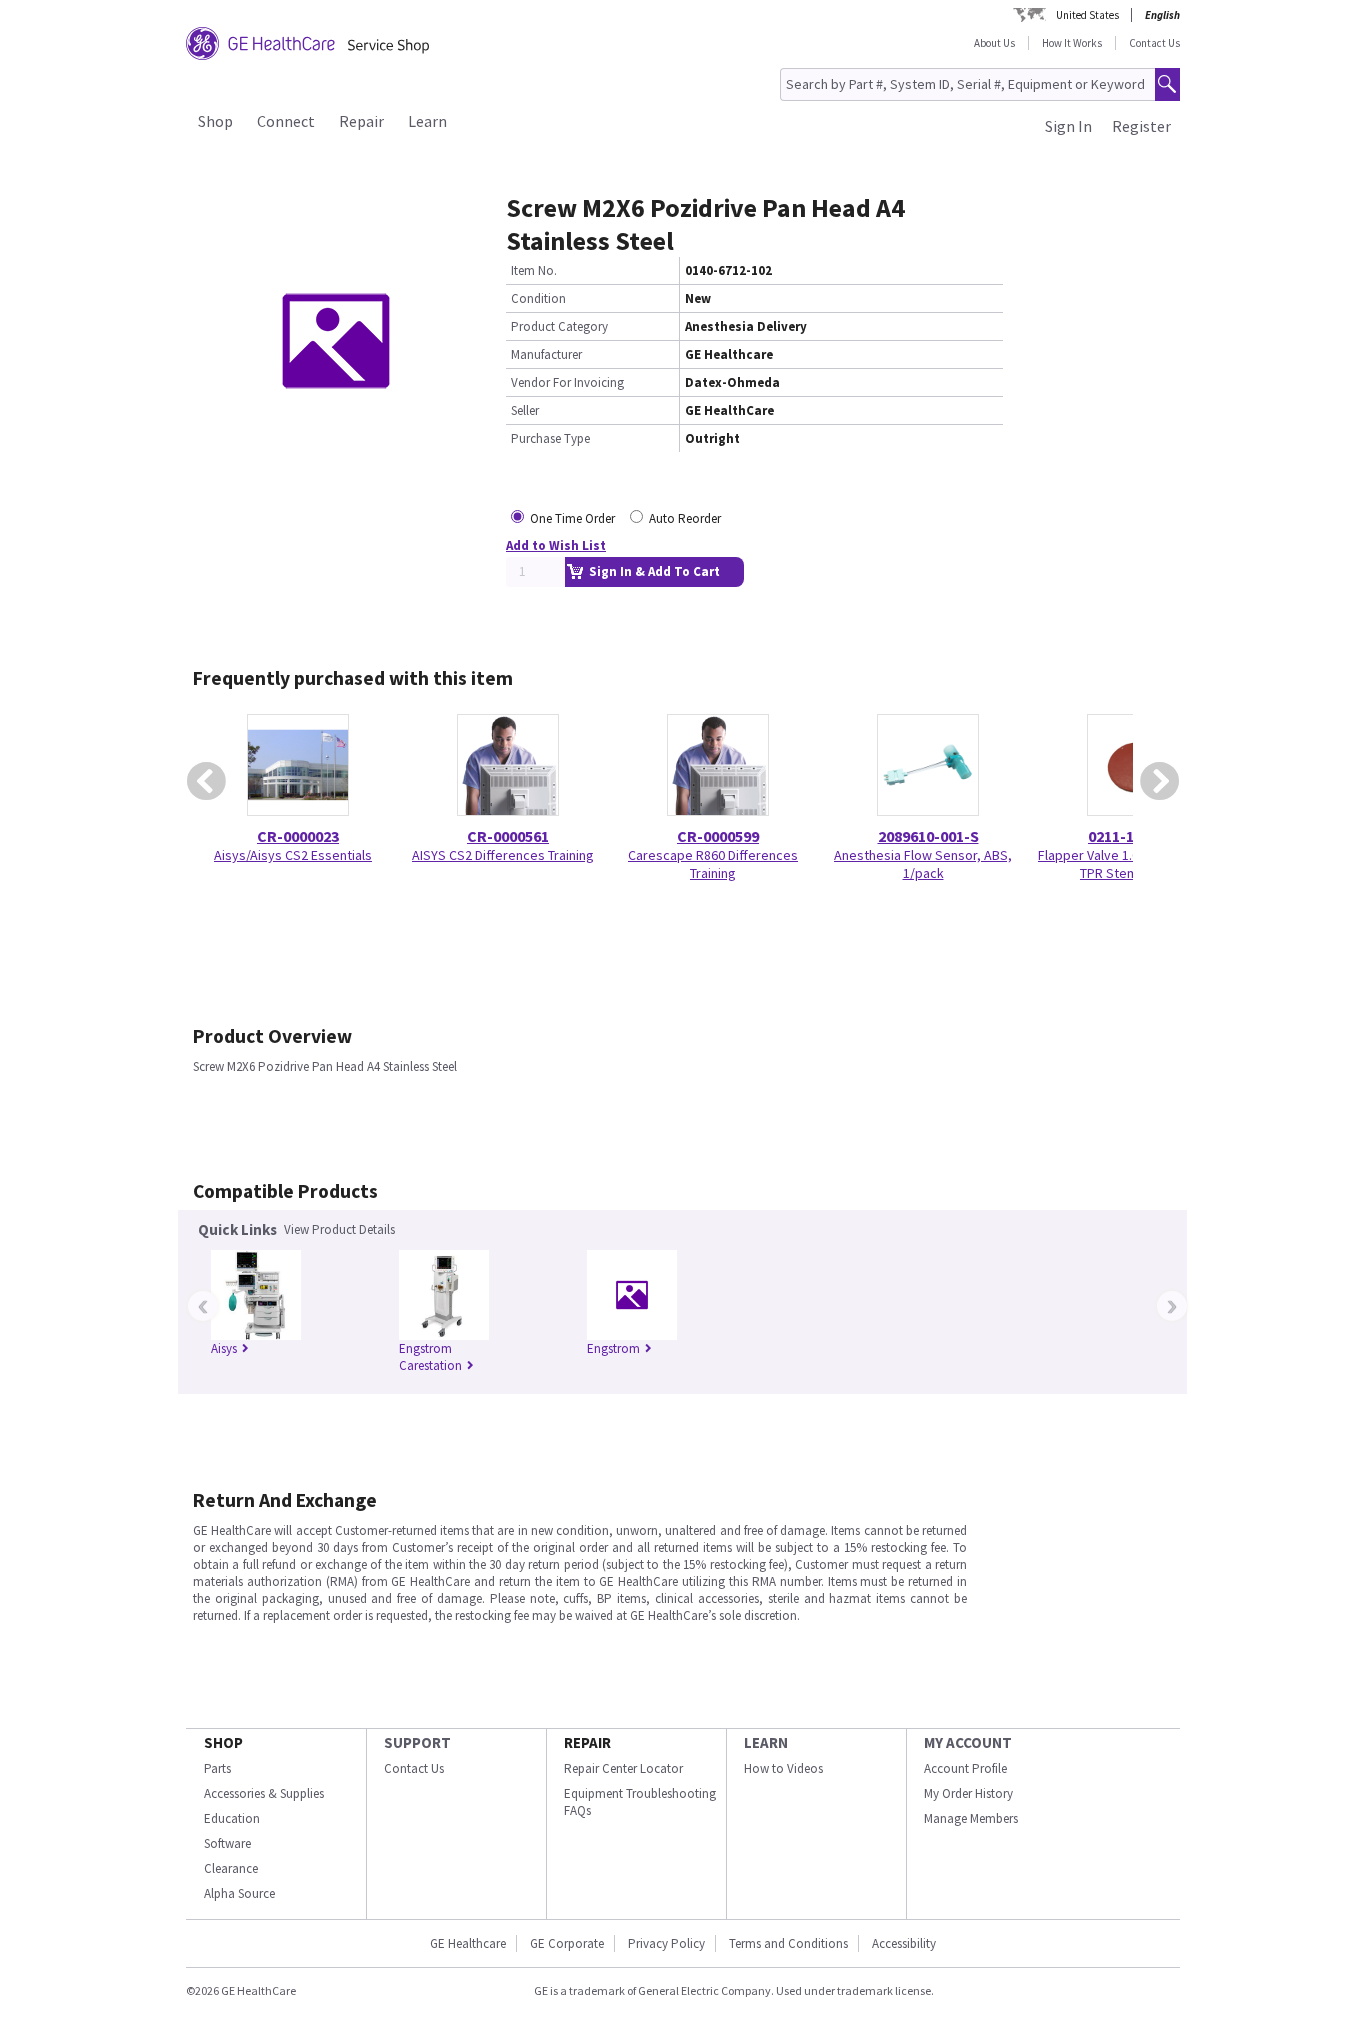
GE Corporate (567, 1943)
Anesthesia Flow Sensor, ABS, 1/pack (923, 864)
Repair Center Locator (623, 1768)
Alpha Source (239, 1893)
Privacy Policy (666, 1943)
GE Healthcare (468, 1943)
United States (1087, 15)
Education (232, 1818)
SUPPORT (417, 1742)
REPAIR (587, 1742)
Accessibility (904, 1943)
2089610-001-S (928, 836)
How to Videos (783, 1768)
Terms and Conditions (788, 1943)
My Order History (968, 1793)
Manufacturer (546, 354)
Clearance (231, 1868)
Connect (286, 121)
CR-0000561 (508, 836)
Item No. (534, 270)
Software (227, 1843)
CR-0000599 (718, 836)
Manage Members (971, 1818)
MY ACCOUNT (968, 1742)
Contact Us (1154, 43)
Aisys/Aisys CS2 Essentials (293, 855)
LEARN (766, 1742)
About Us (994, 43)
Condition (538, 298)
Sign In (1068, 126)
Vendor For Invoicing (567, 382)
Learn (427, 121)
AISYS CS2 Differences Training (503, 855)
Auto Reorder (685, 518)
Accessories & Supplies (264, 1793)
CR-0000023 (298, 836)
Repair (361, 121)
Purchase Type (550, 438)
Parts (217, 1768)
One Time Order (572, 518)
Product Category (559, 326)
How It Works (1072, 43)
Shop (215, 121)
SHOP (223, 1742)
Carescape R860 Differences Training (713, 864)
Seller (525, 410)
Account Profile (965, 1768)
